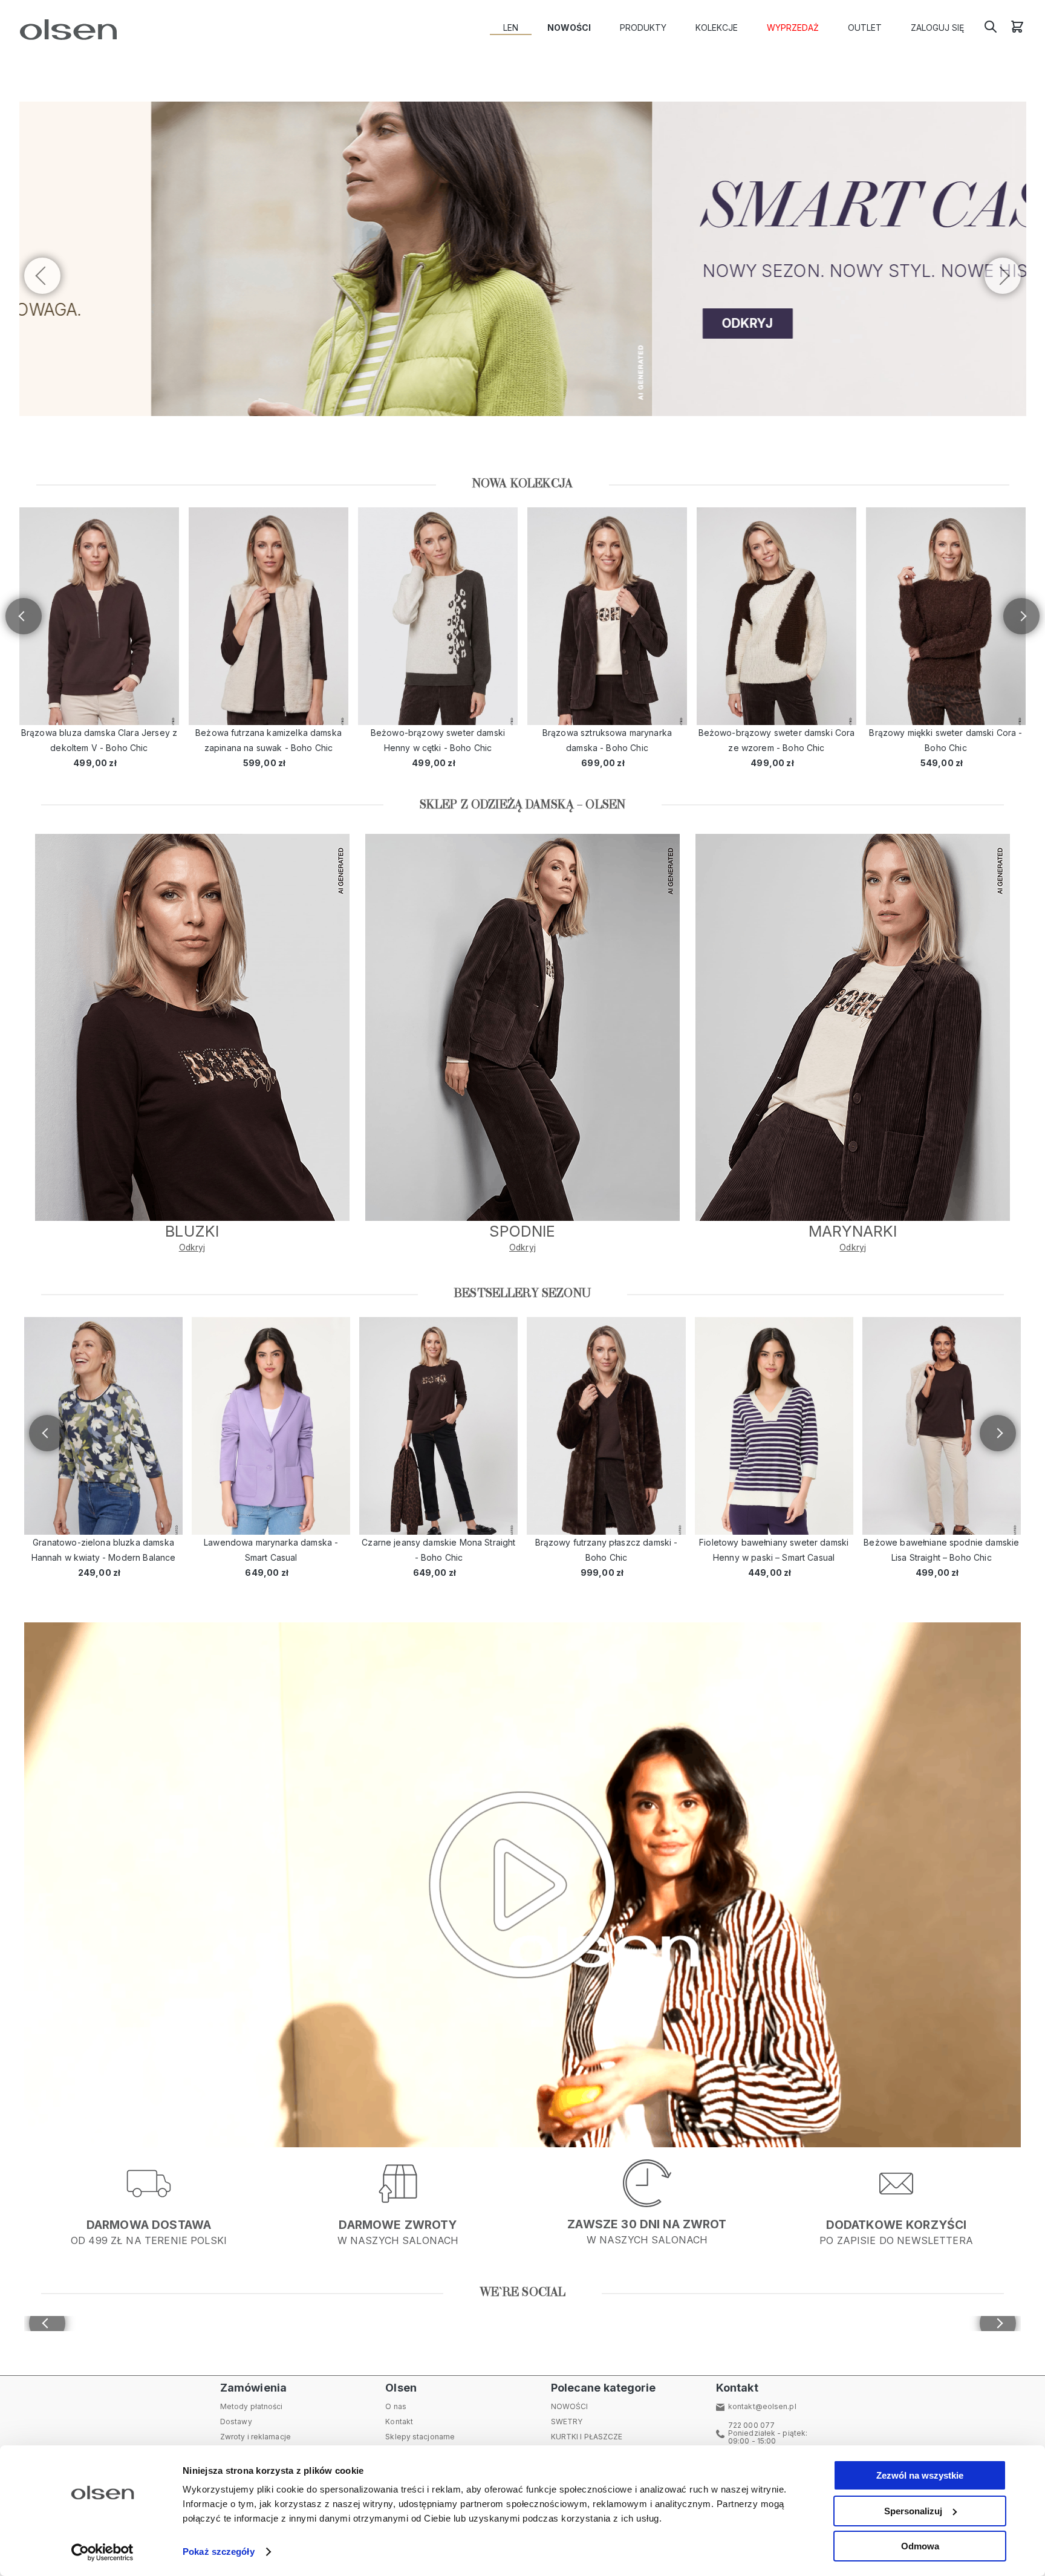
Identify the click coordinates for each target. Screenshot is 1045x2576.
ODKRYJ (114, 323)
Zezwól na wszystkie (920, 2475)
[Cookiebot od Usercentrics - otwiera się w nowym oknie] (103, 2552)
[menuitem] (511, 28)
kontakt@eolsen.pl (762, 2406)
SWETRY (567, 2422)
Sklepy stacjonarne (420, 2437)
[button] (1003, 276)
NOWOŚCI (570, 2406)
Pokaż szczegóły (219, 2552)
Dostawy (236, 2422)
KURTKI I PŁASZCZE (587, 2437)
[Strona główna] (66, 30)
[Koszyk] (1017, 31)
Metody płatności (252, 2406)
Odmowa (920, 2546)
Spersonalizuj (913, 2511)
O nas (396, 2406)
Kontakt (399, 2422)
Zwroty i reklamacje (256, 2437)
